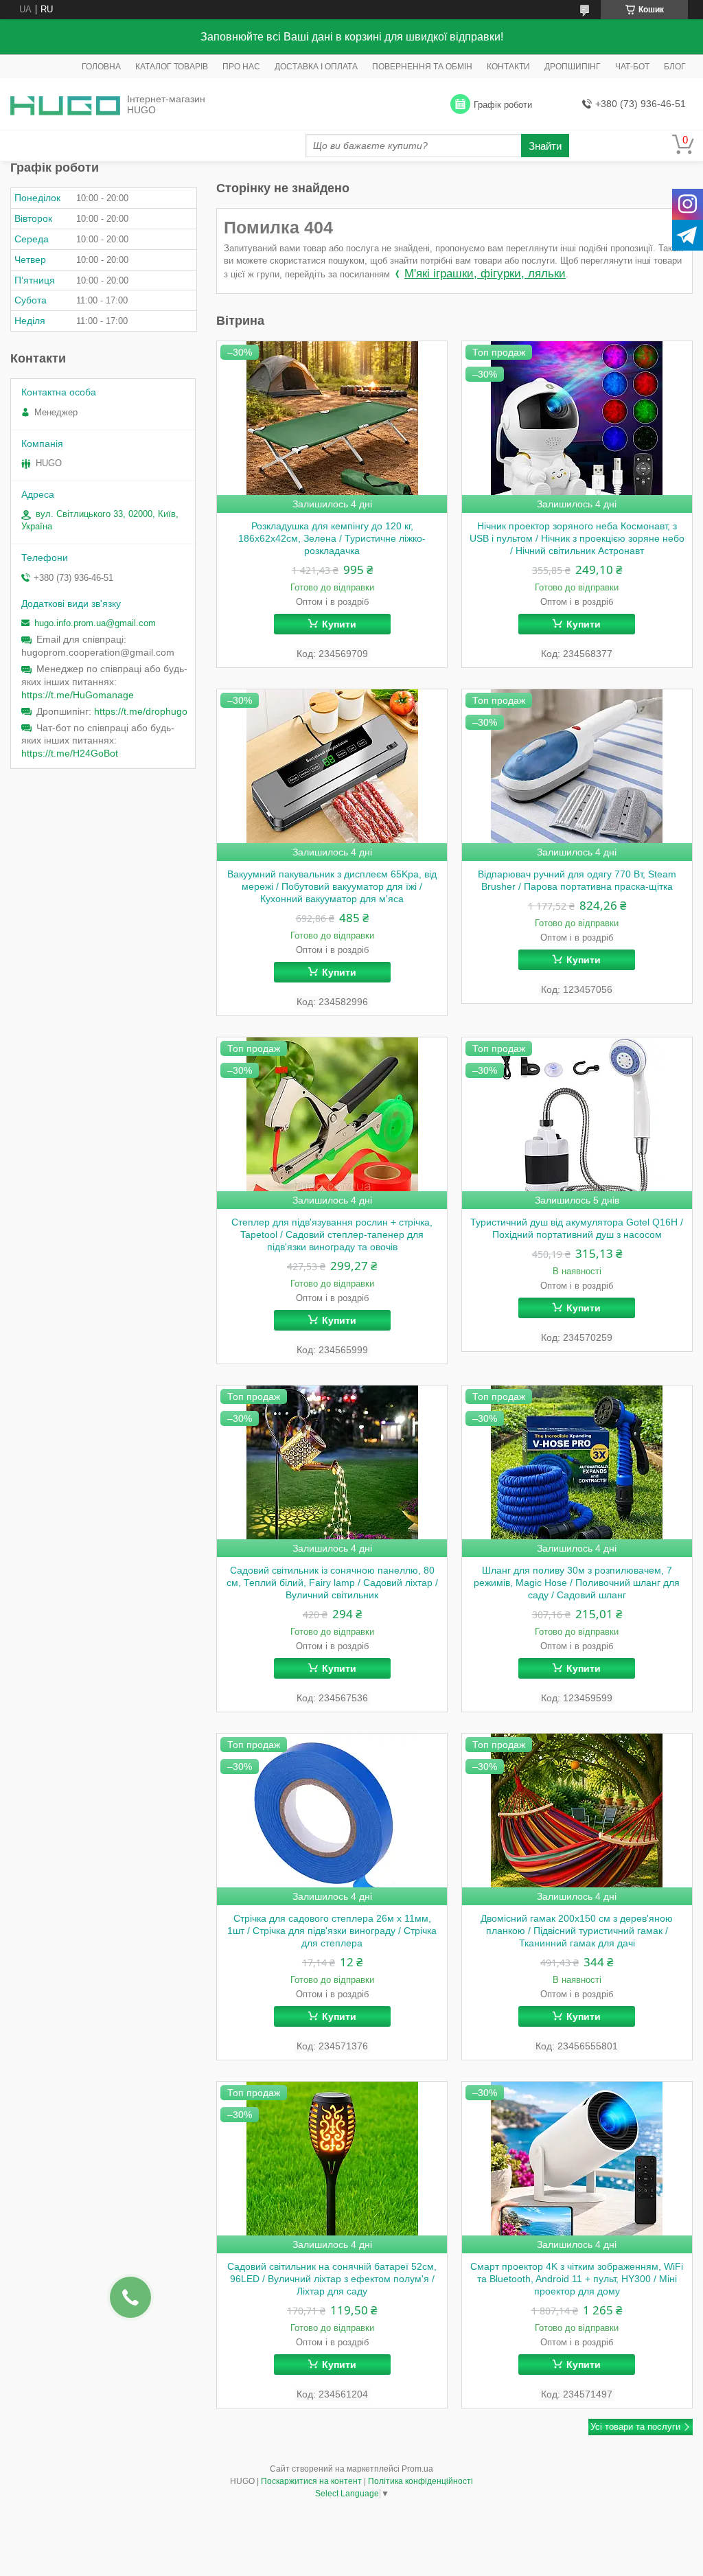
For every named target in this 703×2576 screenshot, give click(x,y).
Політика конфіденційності (420, 2481)
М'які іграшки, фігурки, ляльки (485, 274)
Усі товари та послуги (635, 2427)
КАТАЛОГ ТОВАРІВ (172, 67)
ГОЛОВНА (101, 67)
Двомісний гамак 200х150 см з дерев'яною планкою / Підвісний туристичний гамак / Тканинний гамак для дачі (577, 1931)
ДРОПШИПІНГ (573, 67)
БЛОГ (675, 67)
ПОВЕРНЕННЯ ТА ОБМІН (422, 67)
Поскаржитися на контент (311, 2481)
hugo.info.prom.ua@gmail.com (95, 623)
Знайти (545, 146)
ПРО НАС (241, 67)
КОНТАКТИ (508, 67)
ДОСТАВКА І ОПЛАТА (316, 67)
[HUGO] (65, 105)
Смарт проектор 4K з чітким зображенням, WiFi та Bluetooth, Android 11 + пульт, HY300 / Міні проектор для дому (577, 2279)
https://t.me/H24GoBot (70, 753)
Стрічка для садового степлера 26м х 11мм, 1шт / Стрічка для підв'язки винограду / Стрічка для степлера (332, 1931)
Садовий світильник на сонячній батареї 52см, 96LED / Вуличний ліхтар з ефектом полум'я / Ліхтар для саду (332, 2279)
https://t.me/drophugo (141, 711)
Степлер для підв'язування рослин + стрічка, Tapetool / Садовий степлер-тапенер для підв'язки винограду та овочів (332, 1234)
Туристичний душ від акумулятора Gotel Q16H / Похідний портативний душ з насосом (577, 1228)
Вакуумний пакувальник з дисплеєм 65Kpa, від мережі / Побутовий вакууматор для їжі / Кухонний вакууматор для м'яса (332, 886)
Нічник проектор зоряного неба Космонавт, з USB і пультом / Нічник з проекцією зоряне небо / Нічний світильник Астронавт (577, 538)
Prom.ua (417, 2469)
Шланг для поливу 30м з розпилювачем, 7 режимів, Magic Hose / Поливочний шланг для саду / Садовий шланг (577, 1583)
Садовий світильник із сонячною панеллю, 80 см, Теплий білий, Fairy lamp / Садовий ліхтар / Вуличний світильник (332, 1583)
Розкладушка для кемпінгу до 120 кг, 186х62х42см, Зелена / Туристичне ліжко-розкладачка (332, 538)
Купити (339, 624)
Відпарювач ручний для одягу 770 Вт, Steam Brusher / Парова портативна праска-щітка (577, 880)
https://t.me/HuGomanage (78, 695)
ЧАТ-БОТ (632, 67)
